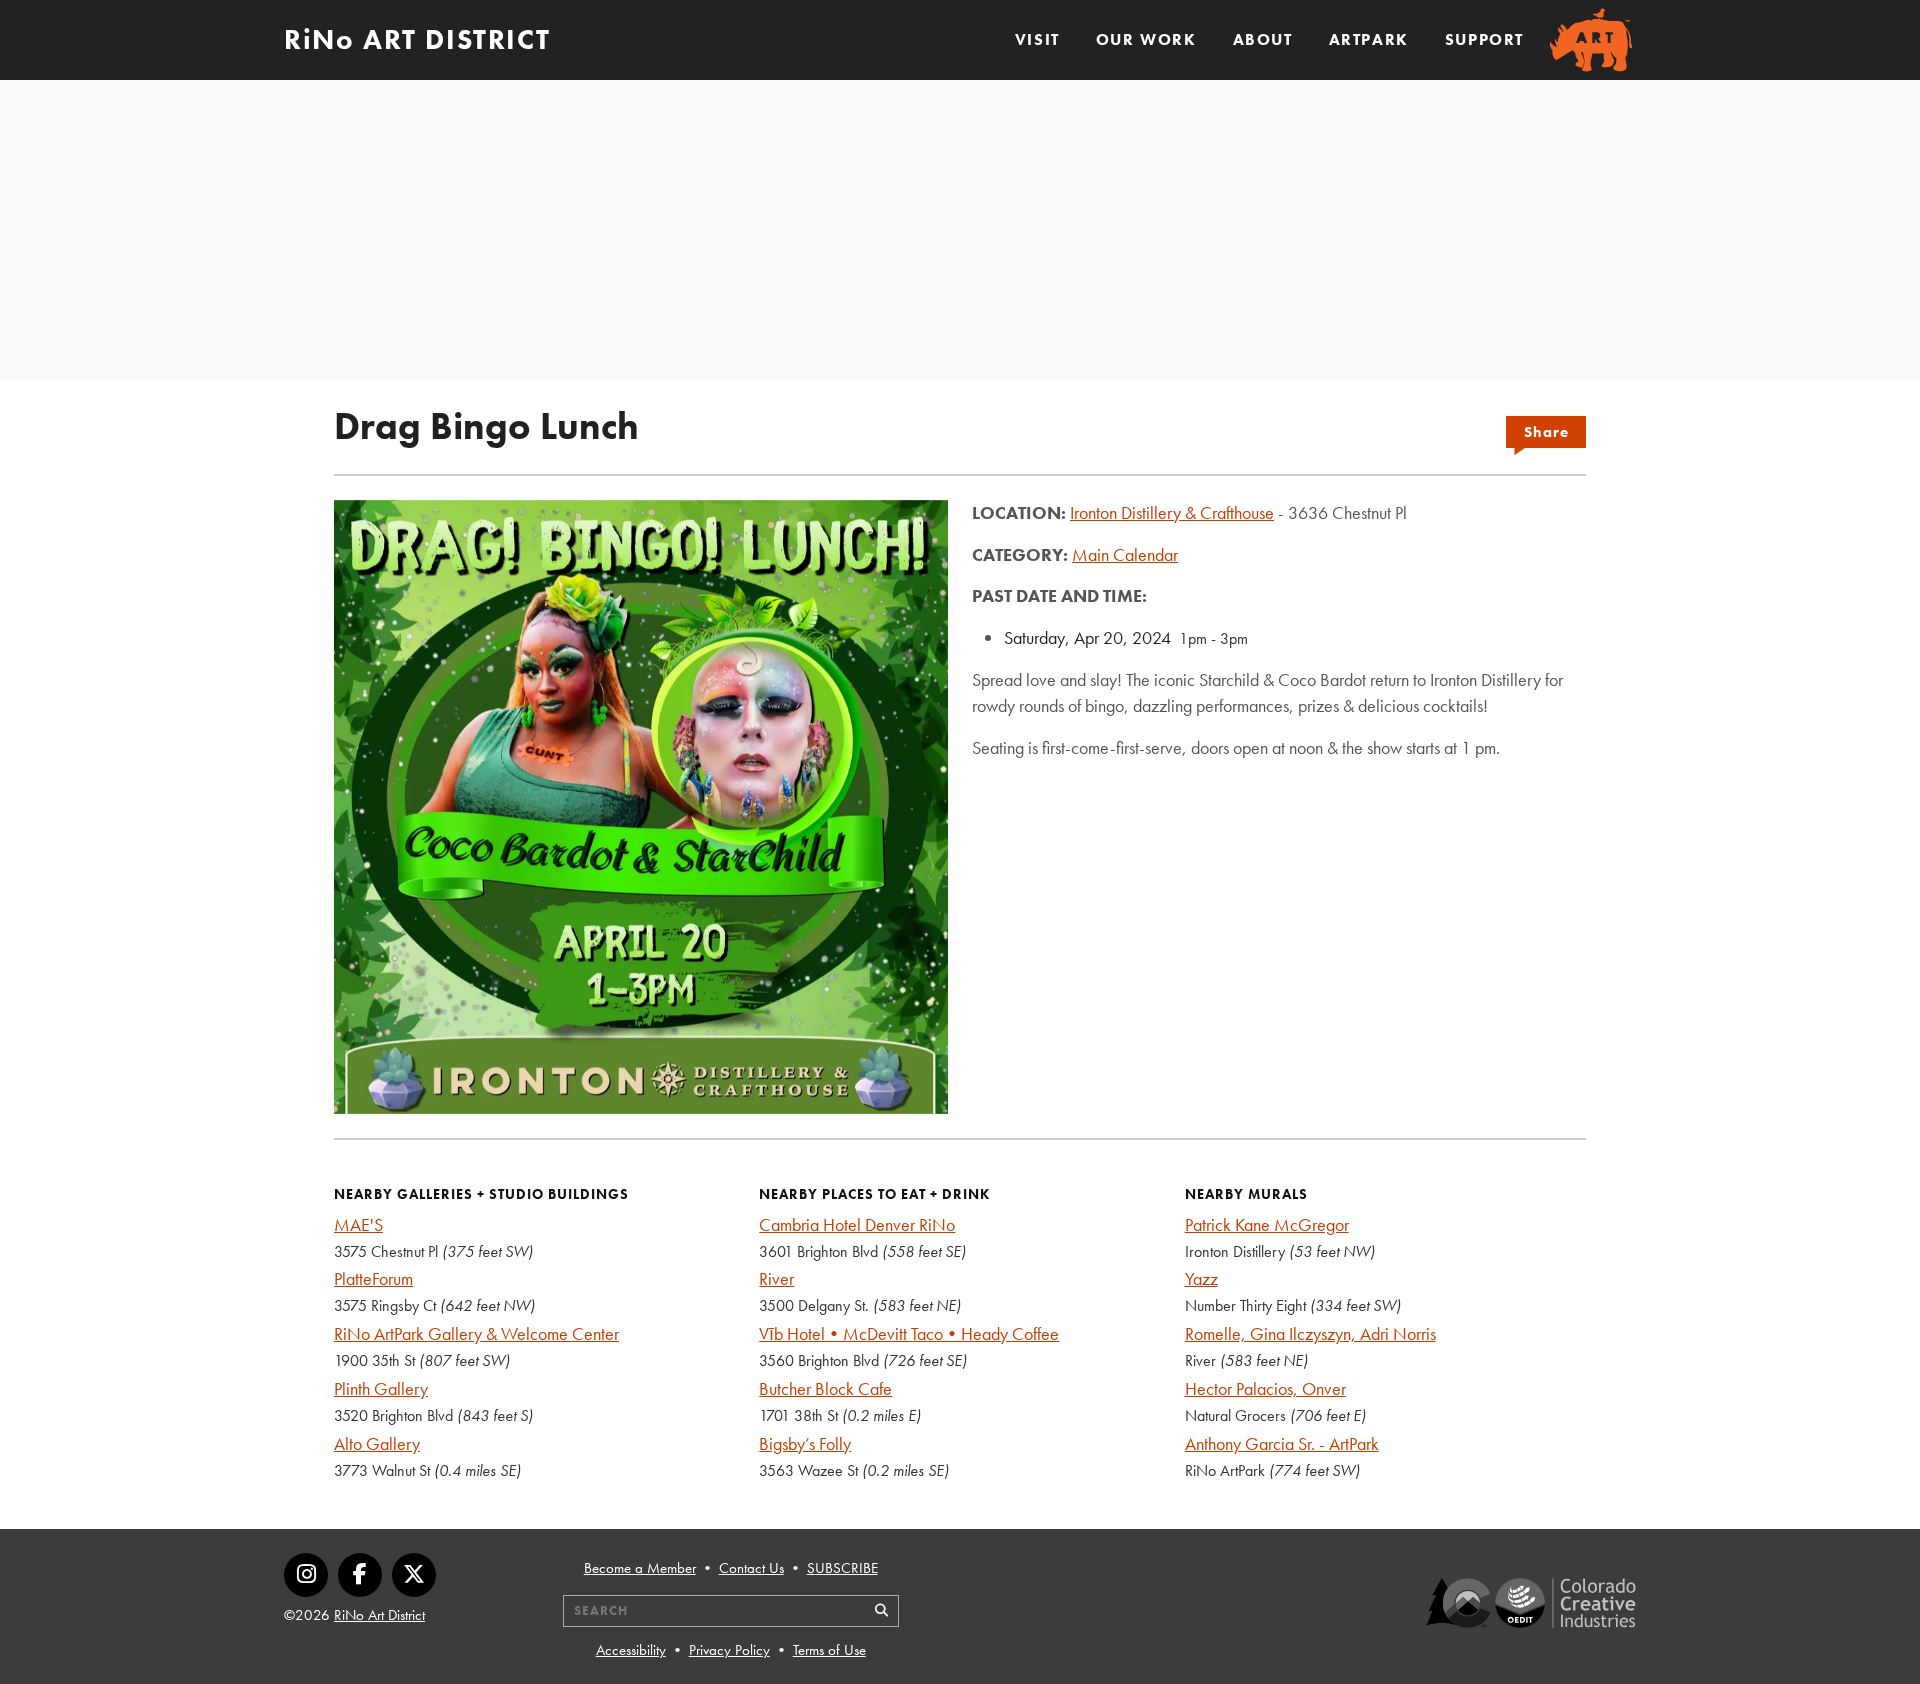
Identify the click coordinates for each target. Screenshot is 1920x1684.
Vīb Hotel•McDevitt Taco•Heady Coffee (909, 1333)
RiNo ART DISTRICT (417, 39)
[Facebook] (360, 1575)
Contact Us (751, 1568)
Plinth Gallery (381, 1388)
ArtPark (1369, 39)
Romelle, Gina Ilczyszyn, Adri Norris (1310, 1333)
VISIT (1037, 39)
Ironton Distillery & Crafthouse (1172, 512)
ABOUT (1263, 39)
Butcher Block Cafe (825, 1388)
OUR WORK (1146, 39)
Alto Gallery (377, 1443)
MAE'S (358, 1224)
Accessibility (631, 1650)
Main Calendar (1125, 554)
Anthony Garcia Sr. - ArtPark (1282, 1443)
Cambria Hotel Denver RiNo (857, 1224)
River (776, 1278)
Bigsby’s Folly (805, 1443)
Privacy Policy (729, 1650)
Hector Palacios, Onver (1265, 1388)
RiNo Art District (379, 1615)
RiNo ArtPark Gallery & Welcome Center (476, 1333)
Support (1484, 39)
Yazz (1201, 1278)
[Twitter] (414, 1575)
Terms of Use (829, 1650)
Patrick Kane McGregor (1267, 1224)
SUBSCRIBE (842, 1568)
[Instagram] (306, 1575)
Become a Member (640, 1568)
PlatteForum (373, 1278)
